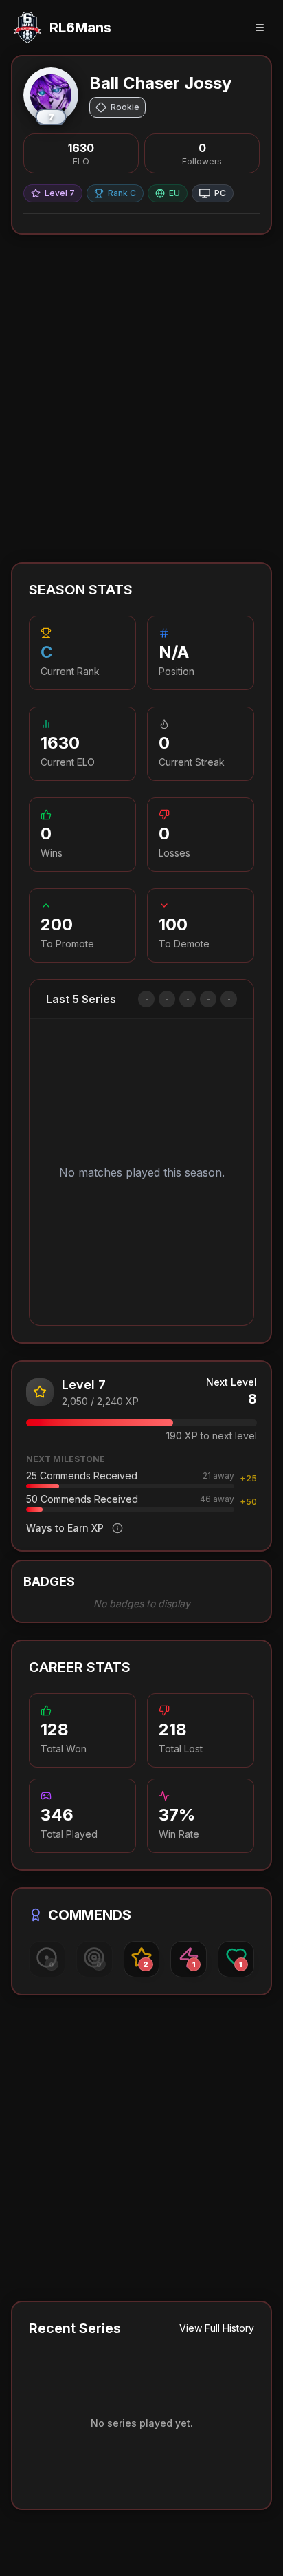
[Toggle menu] (260, 28)
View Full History (217, 2328)
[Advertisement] (141, 398)
